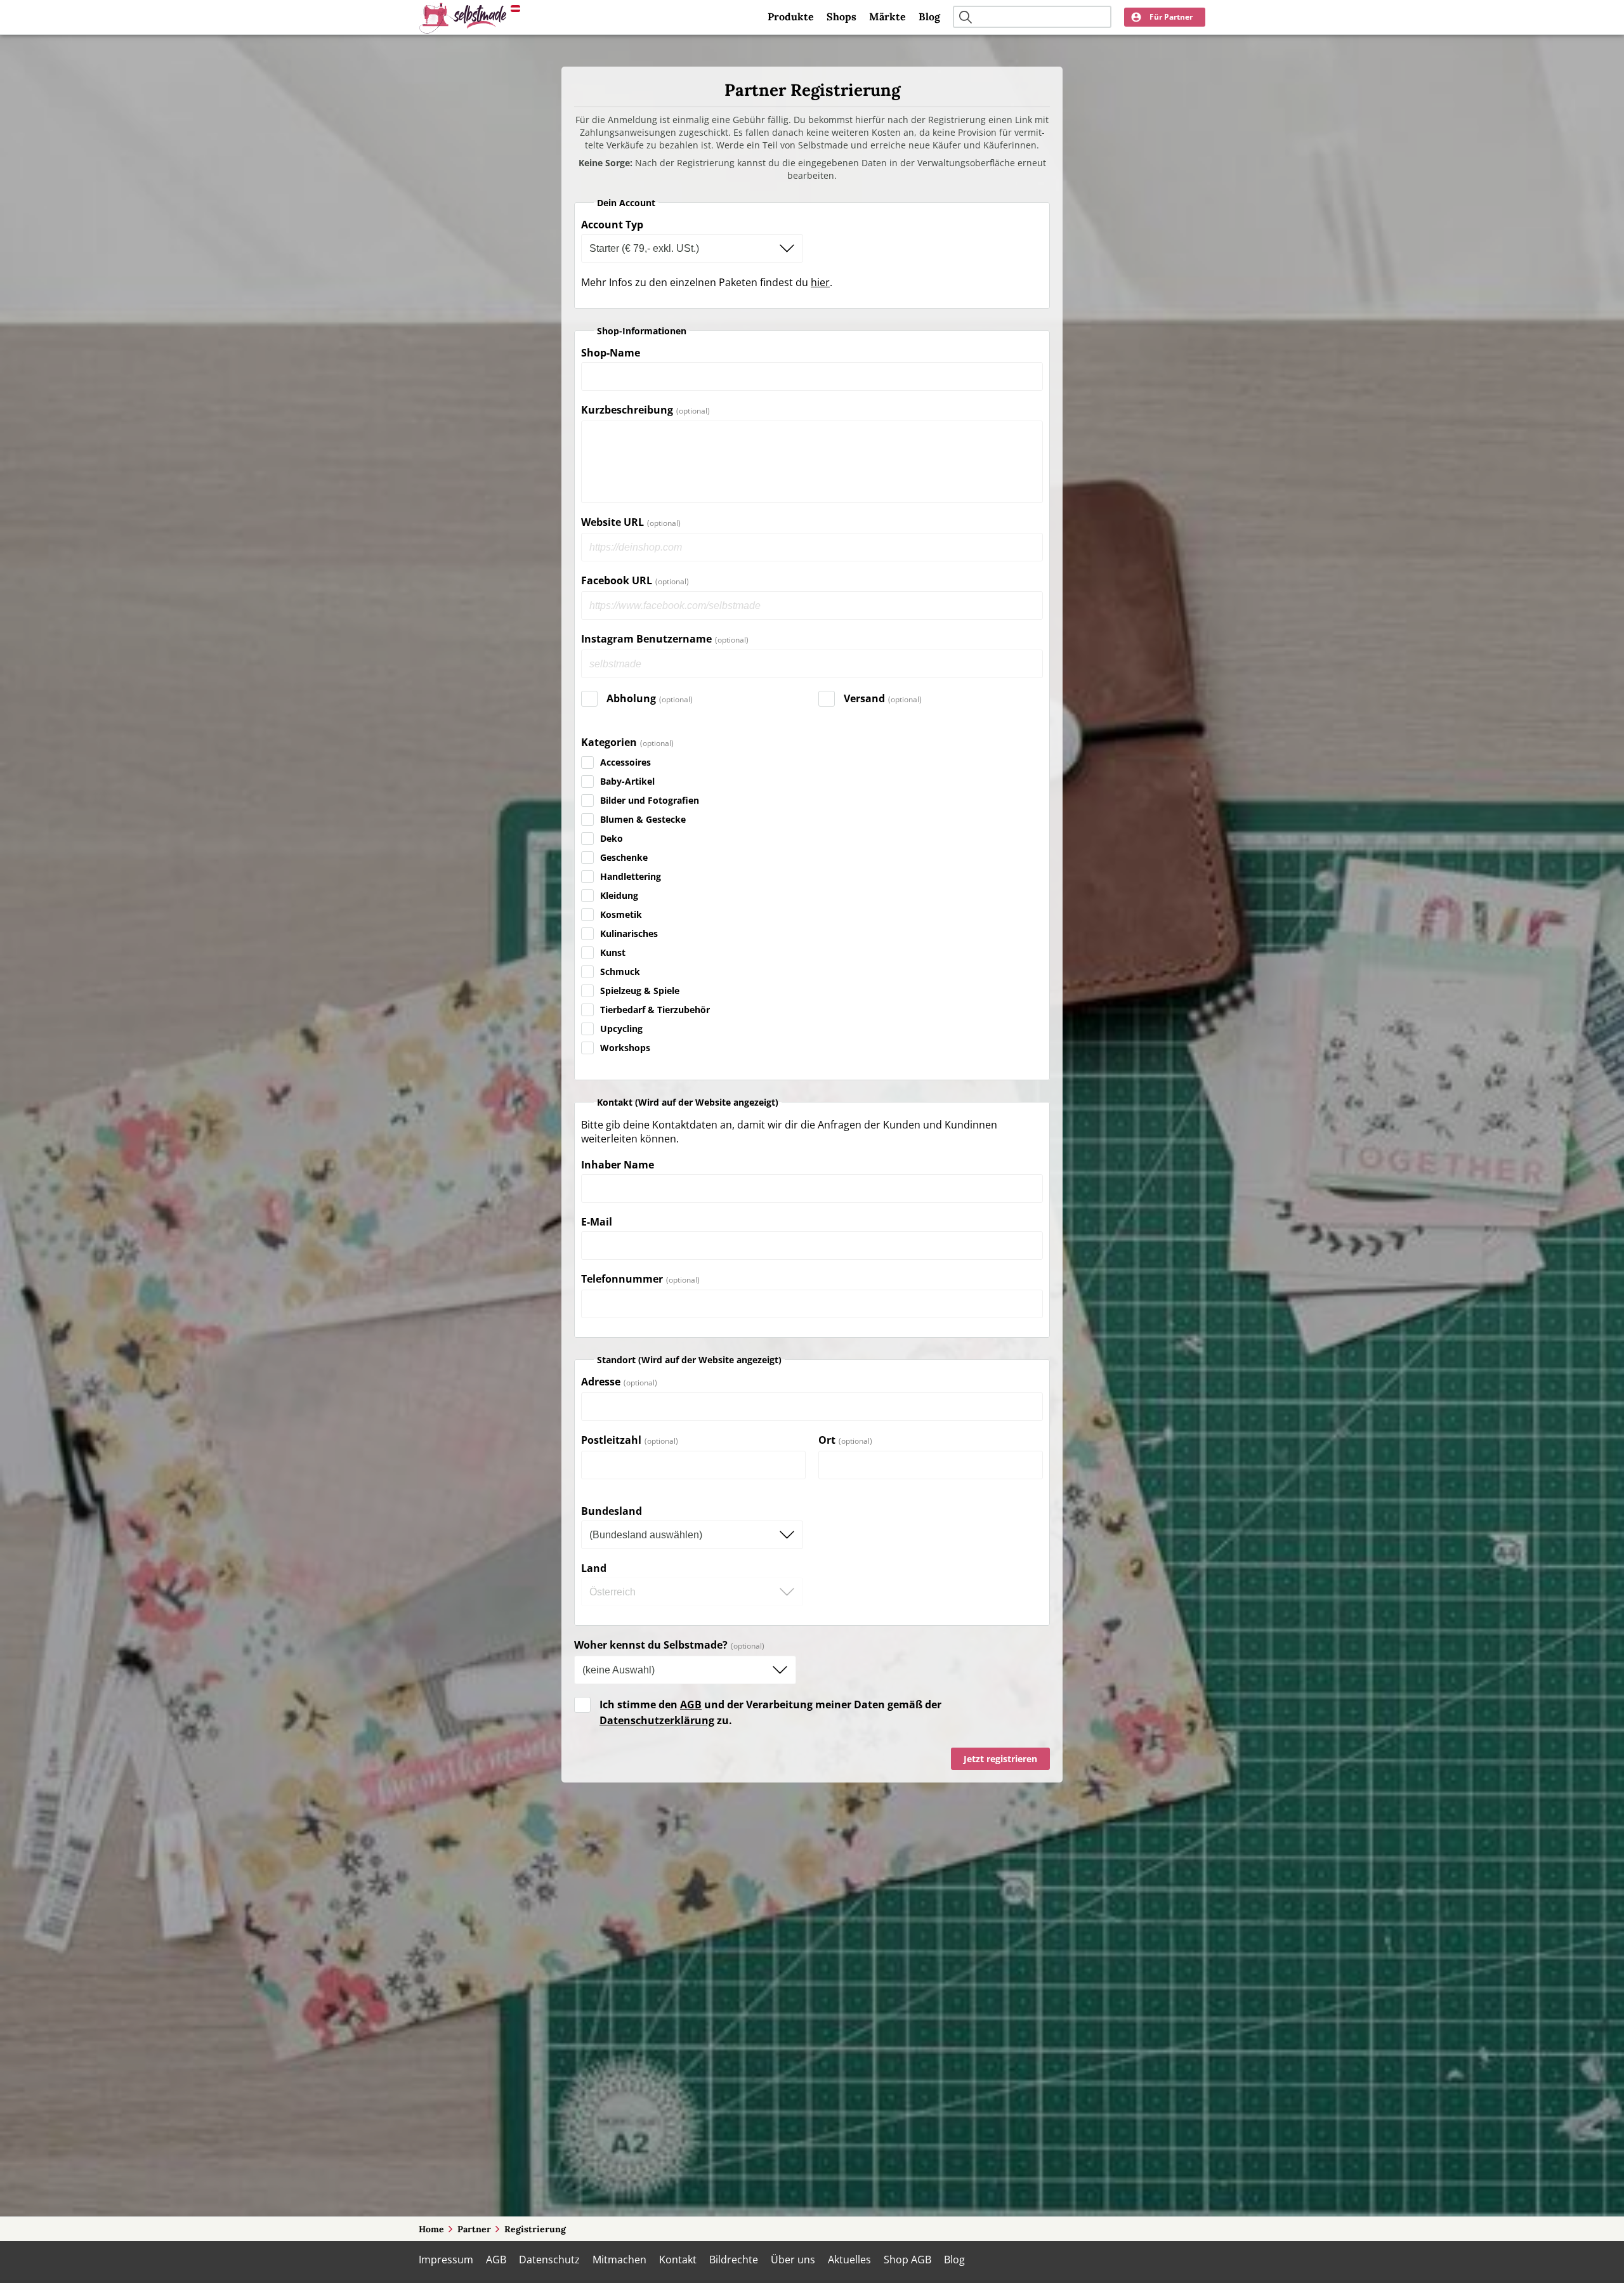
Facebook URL (617, 581)
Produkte (791, 16)
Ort (827, 1440)
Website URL (612, 522)
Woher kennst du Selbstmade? (651, 1645)
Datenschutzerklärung (657, 1720)
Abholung (631, 698)
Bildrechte (734, 2260)
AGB (691, 1704)
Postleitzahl (611, 1440)
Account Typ (612, 225)
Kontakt (678, 2260)
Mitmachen (619, 2260)
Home (431, 2229)
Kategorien (609, 742)
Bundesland (612, 1511)
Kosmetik (621, 914)
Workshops (625, 1048)
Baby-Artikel (627, 781)
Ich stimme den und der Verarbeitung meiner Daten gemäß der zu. (770, 1712)
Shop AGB (907, 2260)
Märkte (887, 16)
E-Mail (597, 1222)
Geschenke (624, 857)
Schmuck (620, 971)
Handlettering (631, 876)
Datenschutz (549, 2260)
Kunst (613, 952)
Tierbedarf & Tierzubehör (655, 1010)
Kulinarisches (629, 933)
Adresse (601, 1382)
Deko (612, 838)
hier (820, 282)
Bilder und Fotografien (650, 800)
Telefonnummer (622, 1279)
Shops (841, 16)
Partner (474, 2229)
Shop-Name (611, 353)
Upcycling (621, 1029)
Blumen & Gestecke (643, 819)
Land (594, 1568)
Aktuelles (849, 2260)
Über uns (793, 2260)
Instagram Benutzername (646, 639)
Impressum (446, 2260)
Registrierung (535, 2229)
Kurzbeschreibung (627, 410)
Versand (864, 698)
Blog (929, 16)
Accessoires (625, 762)
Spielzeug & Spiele (640, 991)
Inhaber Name (618, 1165)
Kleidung (619, 895)
